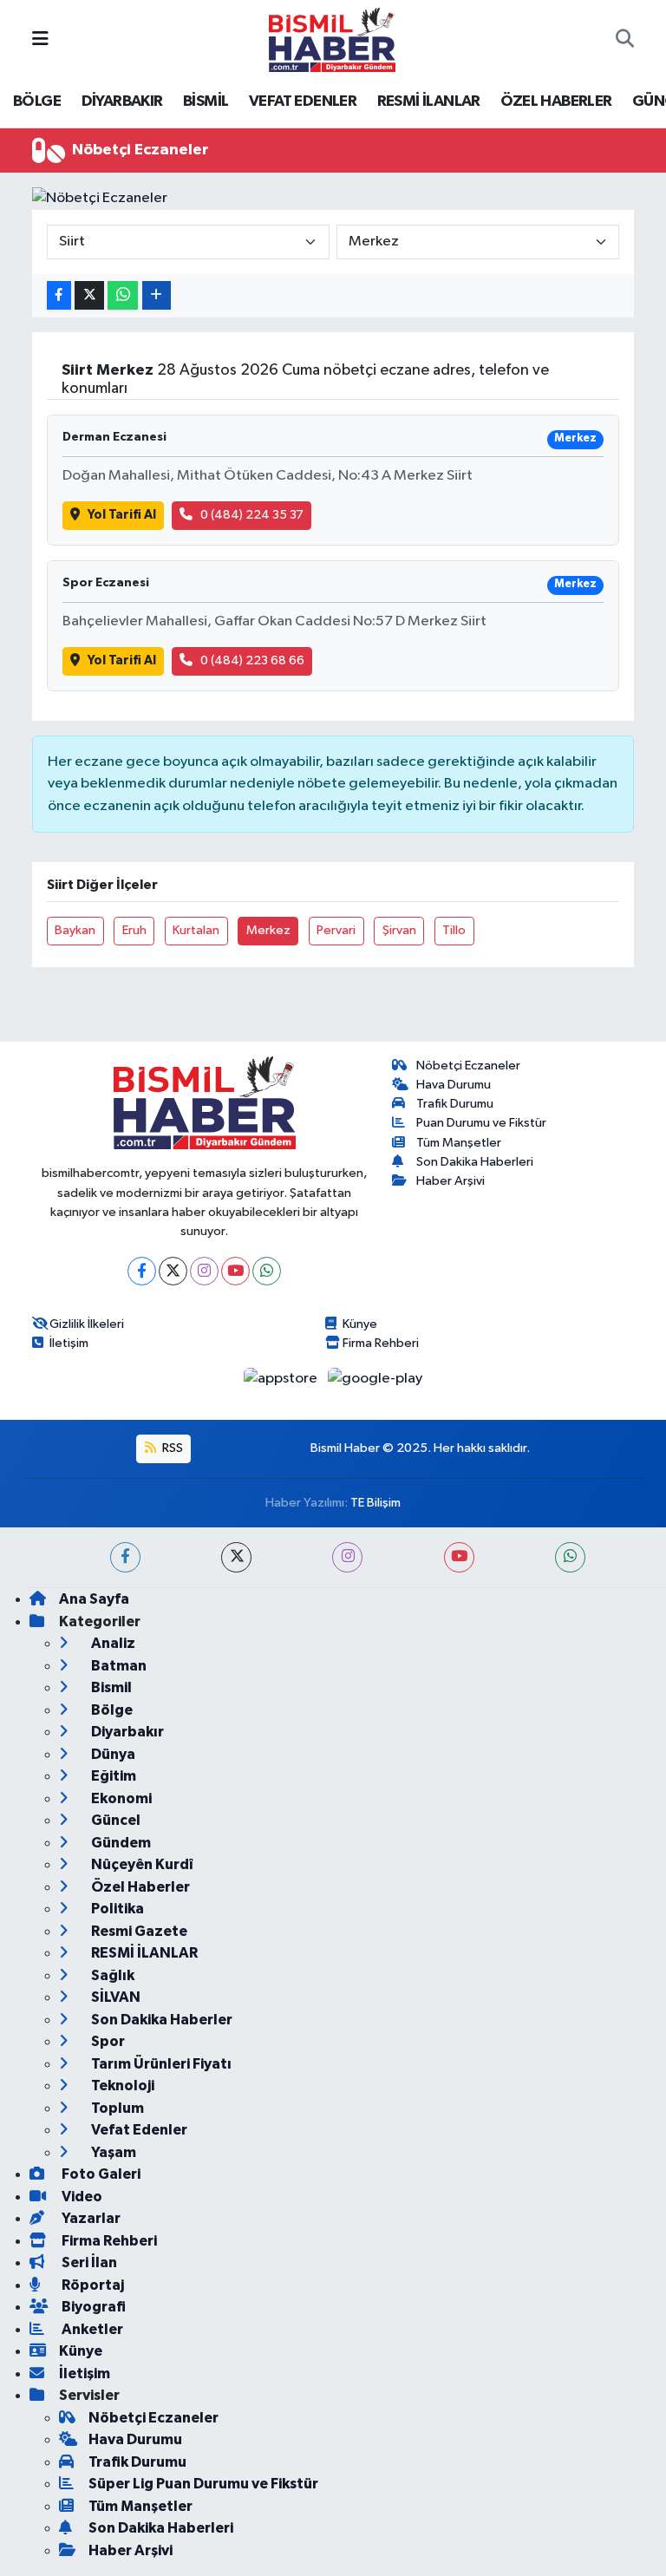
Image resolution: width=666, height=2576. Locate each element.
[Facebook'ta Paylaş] (59, 295)
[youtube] (459, 1557)
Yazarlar (90, 2218)
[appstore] (282, 1379)
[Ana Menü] (40, 39)
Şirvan (399, 930)
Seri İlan (88, 2262)
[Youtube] (235, 1271)
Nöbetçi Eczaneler (468, 1066)
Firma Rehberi (381, 1343)
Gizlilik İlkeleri (87, 1324)
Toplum (116, 2108)
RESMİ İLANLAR (429, 101)
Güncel (114, 1820)
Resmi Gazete (138, 1931)
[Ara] (625, 40)
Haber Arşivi (451, 1181)
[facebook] (125, 1557)
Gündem (120, 1843)
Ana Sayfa (94, 1599)
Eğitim (112, 1776)
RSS (171, 1448)
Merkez (268, 930)
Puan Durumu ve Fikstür (481, 1123)
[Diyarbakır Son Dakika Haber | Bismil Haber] (332, 39)
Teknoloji (121, 2086)
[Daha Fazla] (157, 295)
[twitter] (236, 1557)
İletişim (69, 1343)
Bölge (111, 1710)
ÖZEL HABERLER (556, 101)
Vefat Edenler (138, 2130)
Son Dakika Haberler (160, 2020)
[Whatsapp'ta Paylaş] (123, 295)
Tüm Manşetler (459, 1143)
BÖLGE (37, 101)
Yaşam (112, 2152)
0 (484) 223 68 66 (252, 660)
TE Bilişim (375, 1503)
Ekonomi (120, 1798)
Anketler (91, 2329)
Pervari (336, 930)
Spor (107, 2041)
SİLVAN (114, 1997)
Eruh (134, 930)
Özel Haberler (139, 1887)
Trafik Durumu (455, 1104)
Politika (116, 1909)
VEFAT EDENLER (303, 101)
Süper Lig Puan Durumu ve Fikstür (203, 2484)
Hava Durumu (454, 1085)
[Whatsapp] (267, 1271)
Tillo (454, 930)
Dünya (112, 1754)
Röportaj (91, 2285)
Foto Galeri (100, 2174)
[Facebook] (142, 1271)
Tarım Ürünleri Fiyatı (160, 2064)
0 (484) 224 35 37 (252, 515)
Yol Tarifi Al (122, 515)
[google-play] (375, 1379)
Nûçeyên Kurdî (141, 1864)
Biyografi (92, 2307)
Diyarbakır (126, 1732)
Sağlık (111, 1975)
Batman (118, 1666)
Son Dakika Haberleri (475, 1162)
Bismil (110, 1687)
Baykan (75, 930)
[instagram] (347, 1557)
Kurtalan (196, 930)
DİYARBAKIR (122, 101)
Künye (360, 1324)
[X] (173, 1271)
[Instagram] (204, 1271)
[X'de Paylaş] (89, 295)
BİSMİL (206, 101)
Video (81, 2197)
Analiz (112, 1643)
